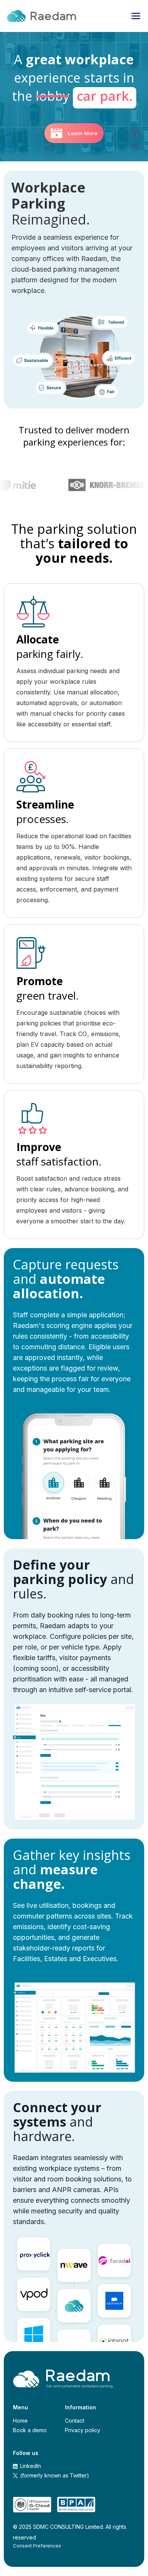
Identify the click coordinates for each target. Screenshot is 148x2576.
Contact (75, 2421)
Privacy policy (83, 2430)
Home (20, 2421)
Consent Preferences (37, 2546)
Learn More (83, 133)
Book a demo (30, 2430)
